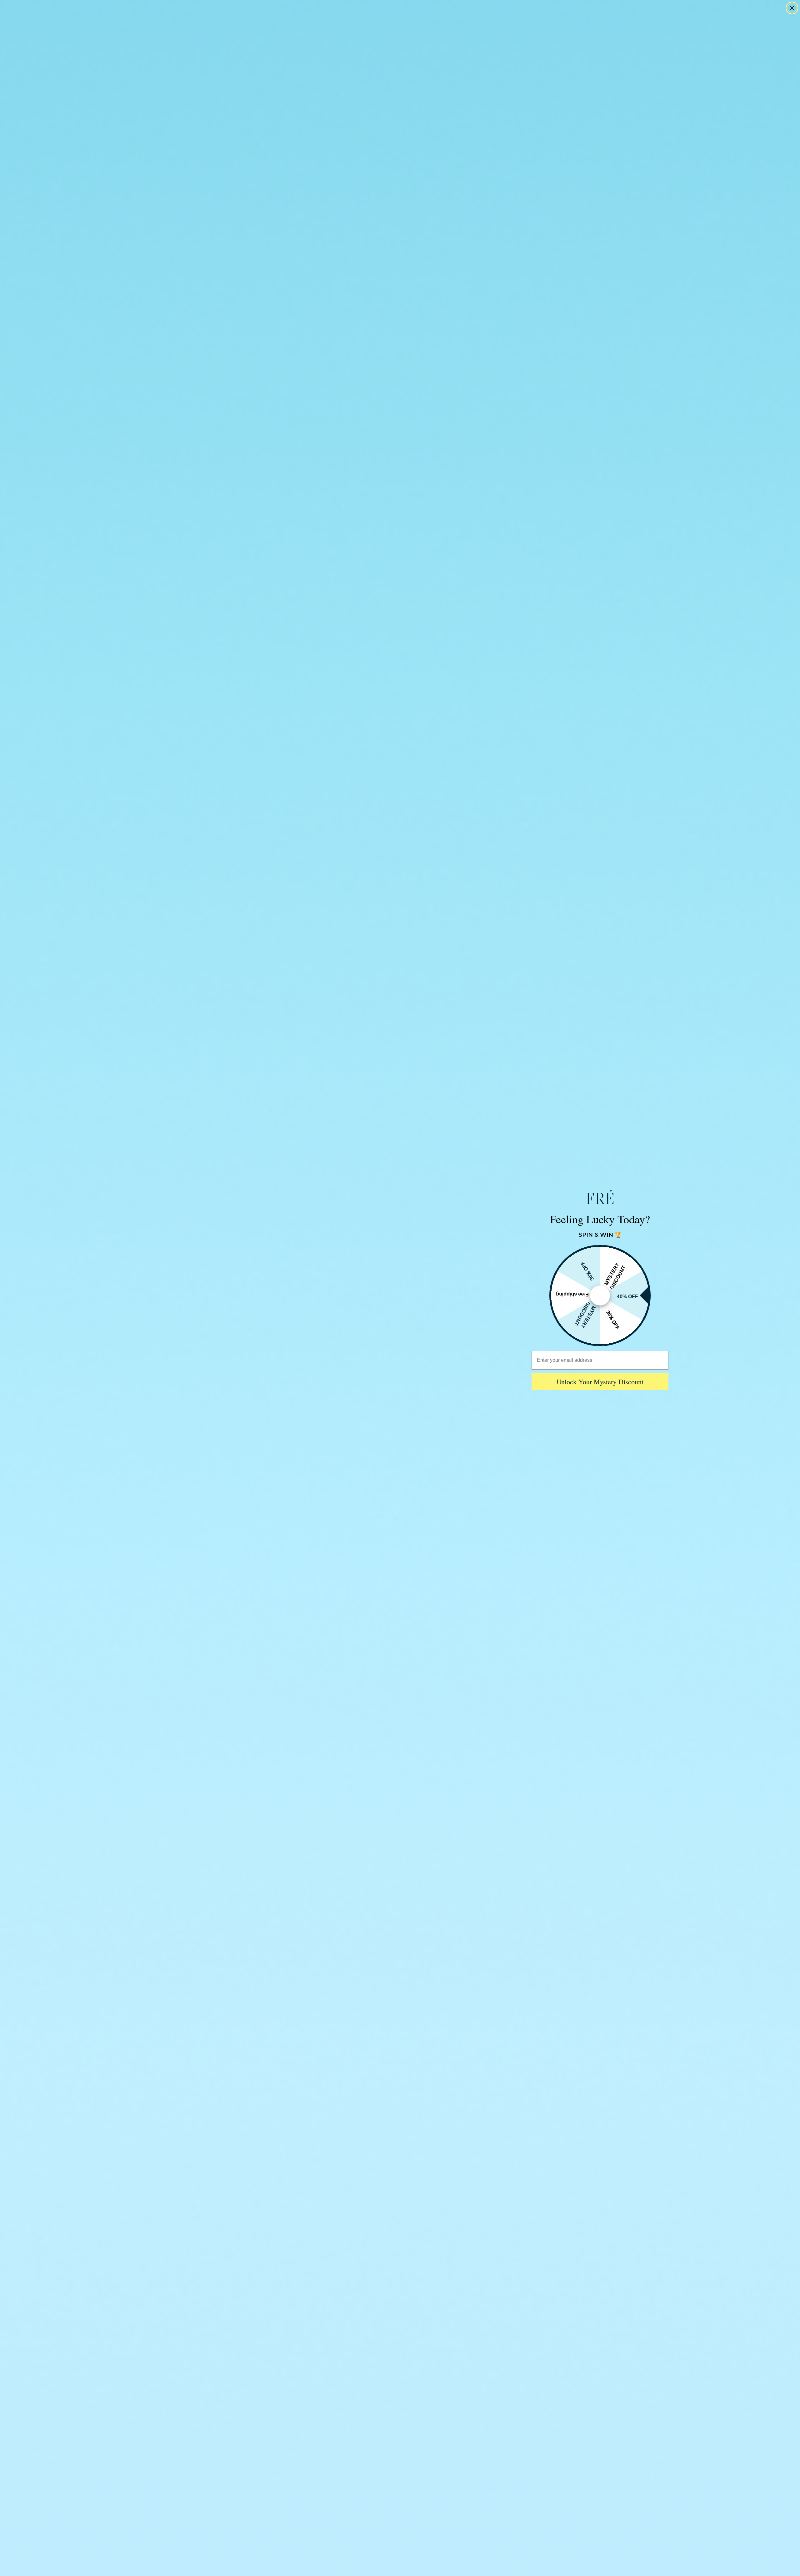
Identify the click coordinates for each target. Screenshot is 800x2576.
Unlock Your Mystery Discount (600, 1382)
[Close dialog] (792, 8)
